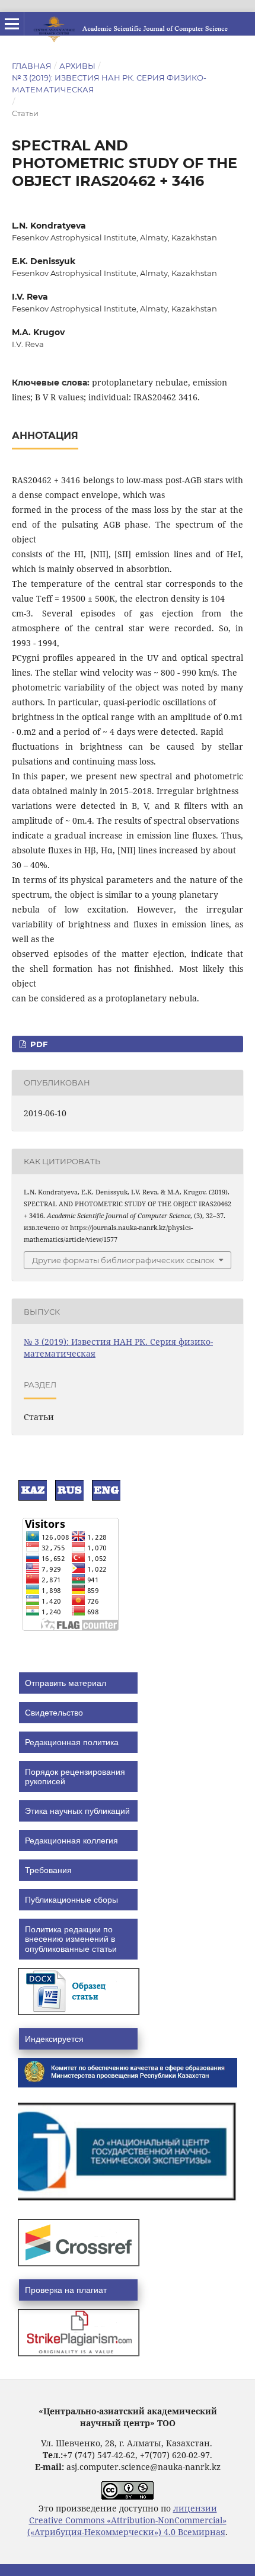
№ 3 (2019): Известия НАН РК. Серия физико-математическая (109, 83)
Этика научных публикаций (77, 1811)
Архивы (77, 66)
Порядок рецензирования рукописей (75, 1777)
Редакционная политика (72, 1742)
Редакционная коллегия (71, 1841)
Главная (32, 66)
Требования (48, 1870)
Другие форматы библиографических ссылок (123, 1260)
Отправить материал (66, 1683)
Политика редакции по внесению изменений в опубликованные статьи (71, 1939)
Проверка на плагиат (66, 2290)
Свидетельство (54, 1713)
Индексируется (54, 2039)
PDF (38, 1044)
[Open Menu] (12, 24)
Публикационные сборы (71, 1900)
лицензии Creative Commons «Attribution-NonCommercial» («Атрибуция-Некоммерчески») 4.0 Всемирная (127, 2520)
